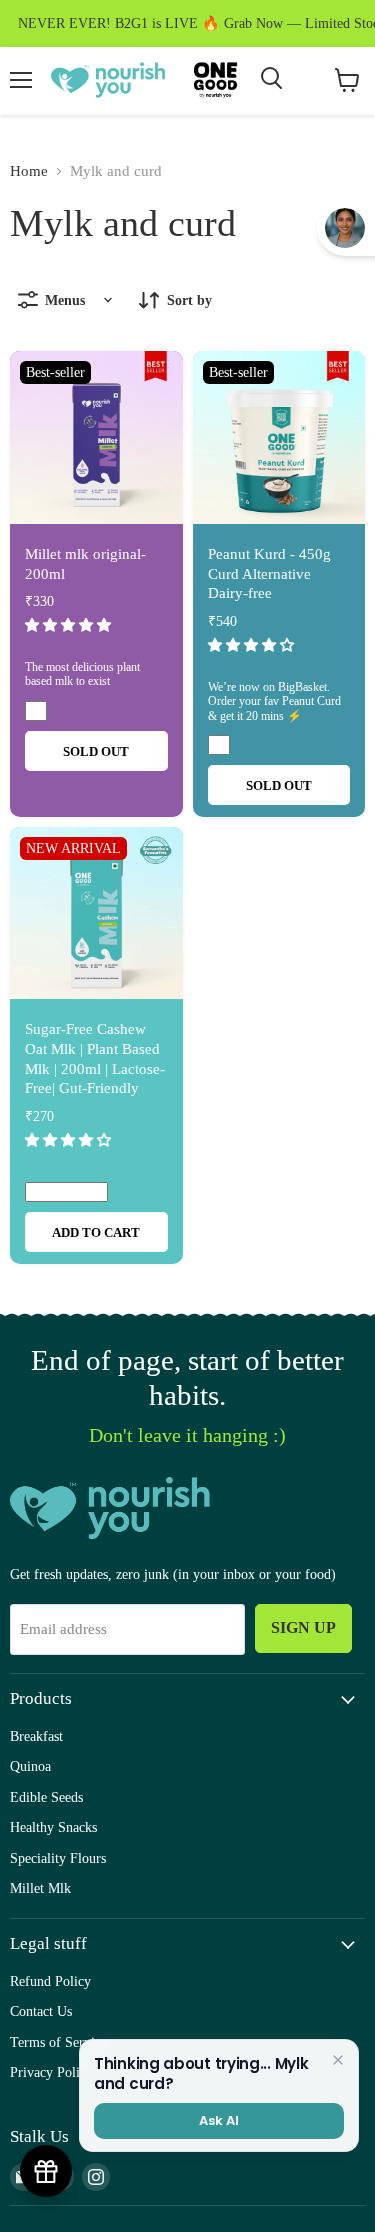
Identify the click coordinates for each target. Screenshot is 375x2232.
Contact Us (41, 2011)
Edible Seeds (46, 1797)
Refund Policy (50, 1981)
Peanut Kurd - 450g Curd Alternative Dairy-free (269, 573)
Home (29, 171)
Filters (108, 300)
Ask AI (218, 2120)
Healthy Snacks (53, 1827)
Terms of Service (58, 2042)
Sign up (303, 1627)
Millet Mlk (40, 1888)
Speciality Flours (58, 1858)
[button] (70, 625)
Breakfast (36, 1736)
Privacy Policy (51, 2072)
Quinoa (30, 1766)
